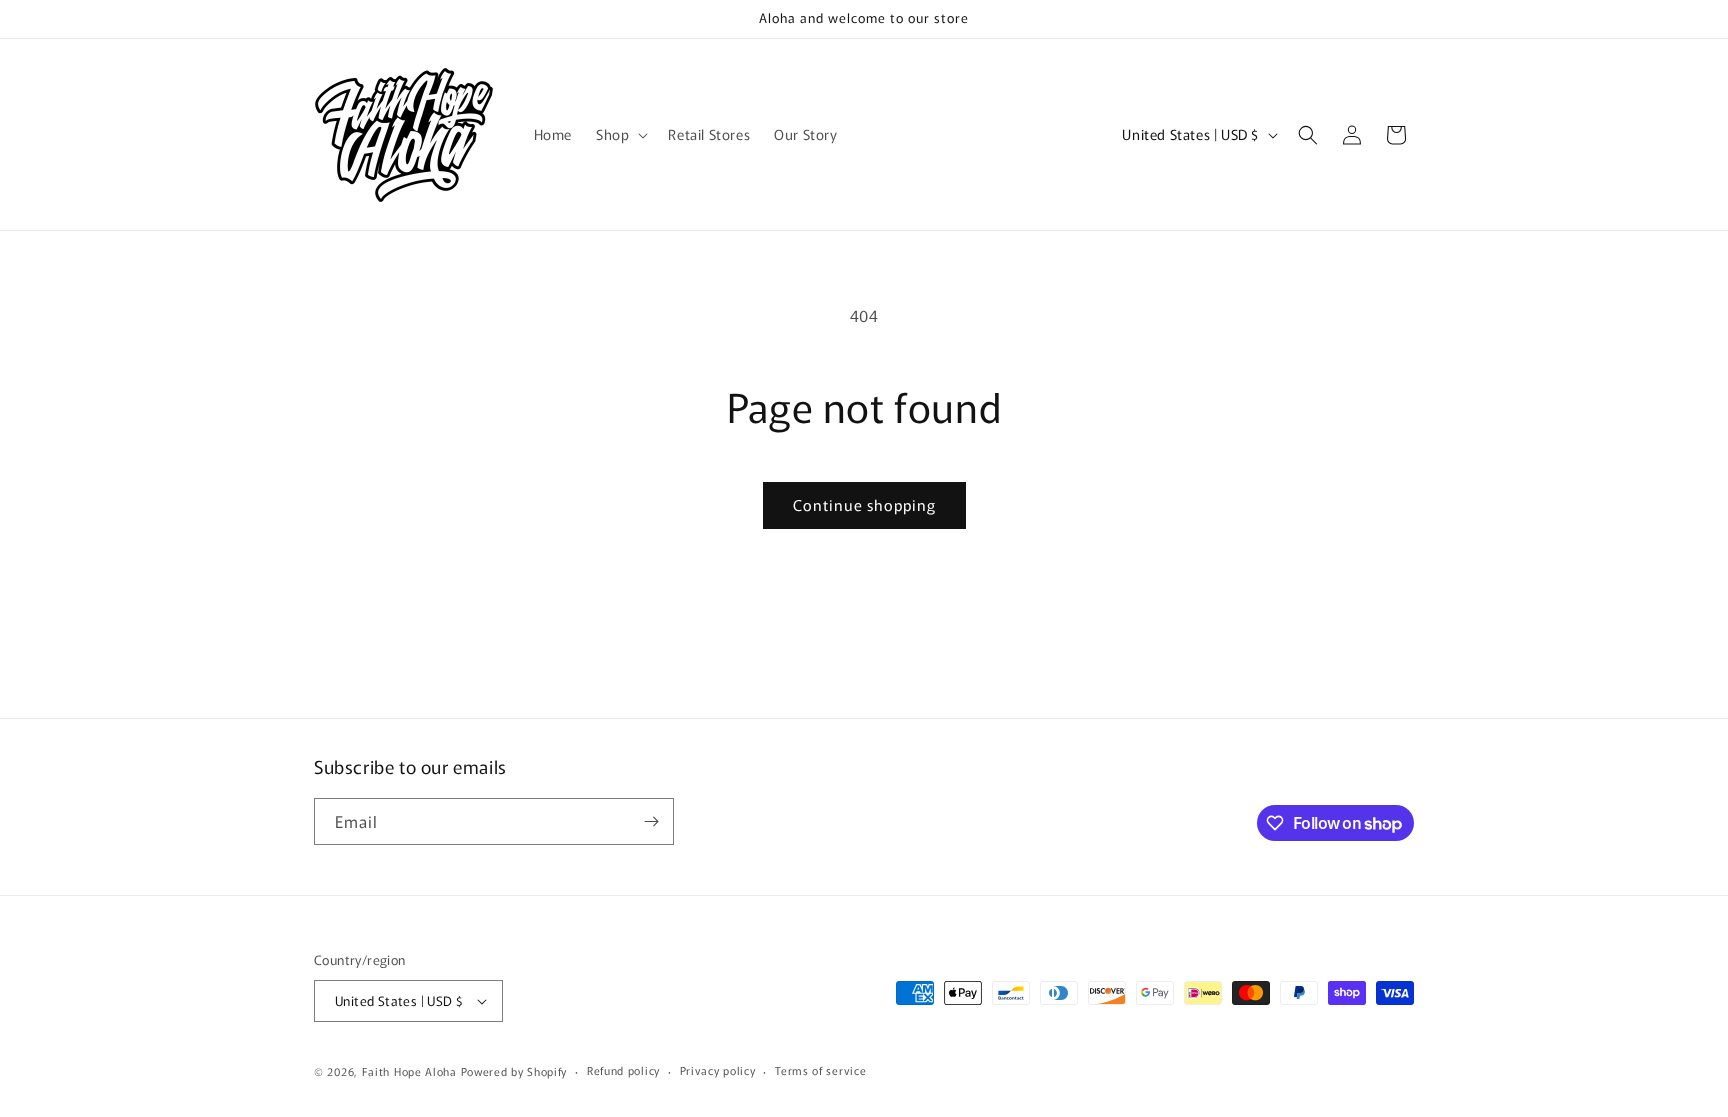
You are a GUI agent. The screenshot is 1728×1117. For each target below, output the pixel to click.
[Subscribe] (651, 821)
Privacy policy (718, 1070)
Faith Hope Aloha (411, 1071)
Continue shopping (864, 504)
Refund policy (623, 1070)
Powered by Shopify (514, 1071)
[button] (620, 134)
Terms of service (820, 1070)
